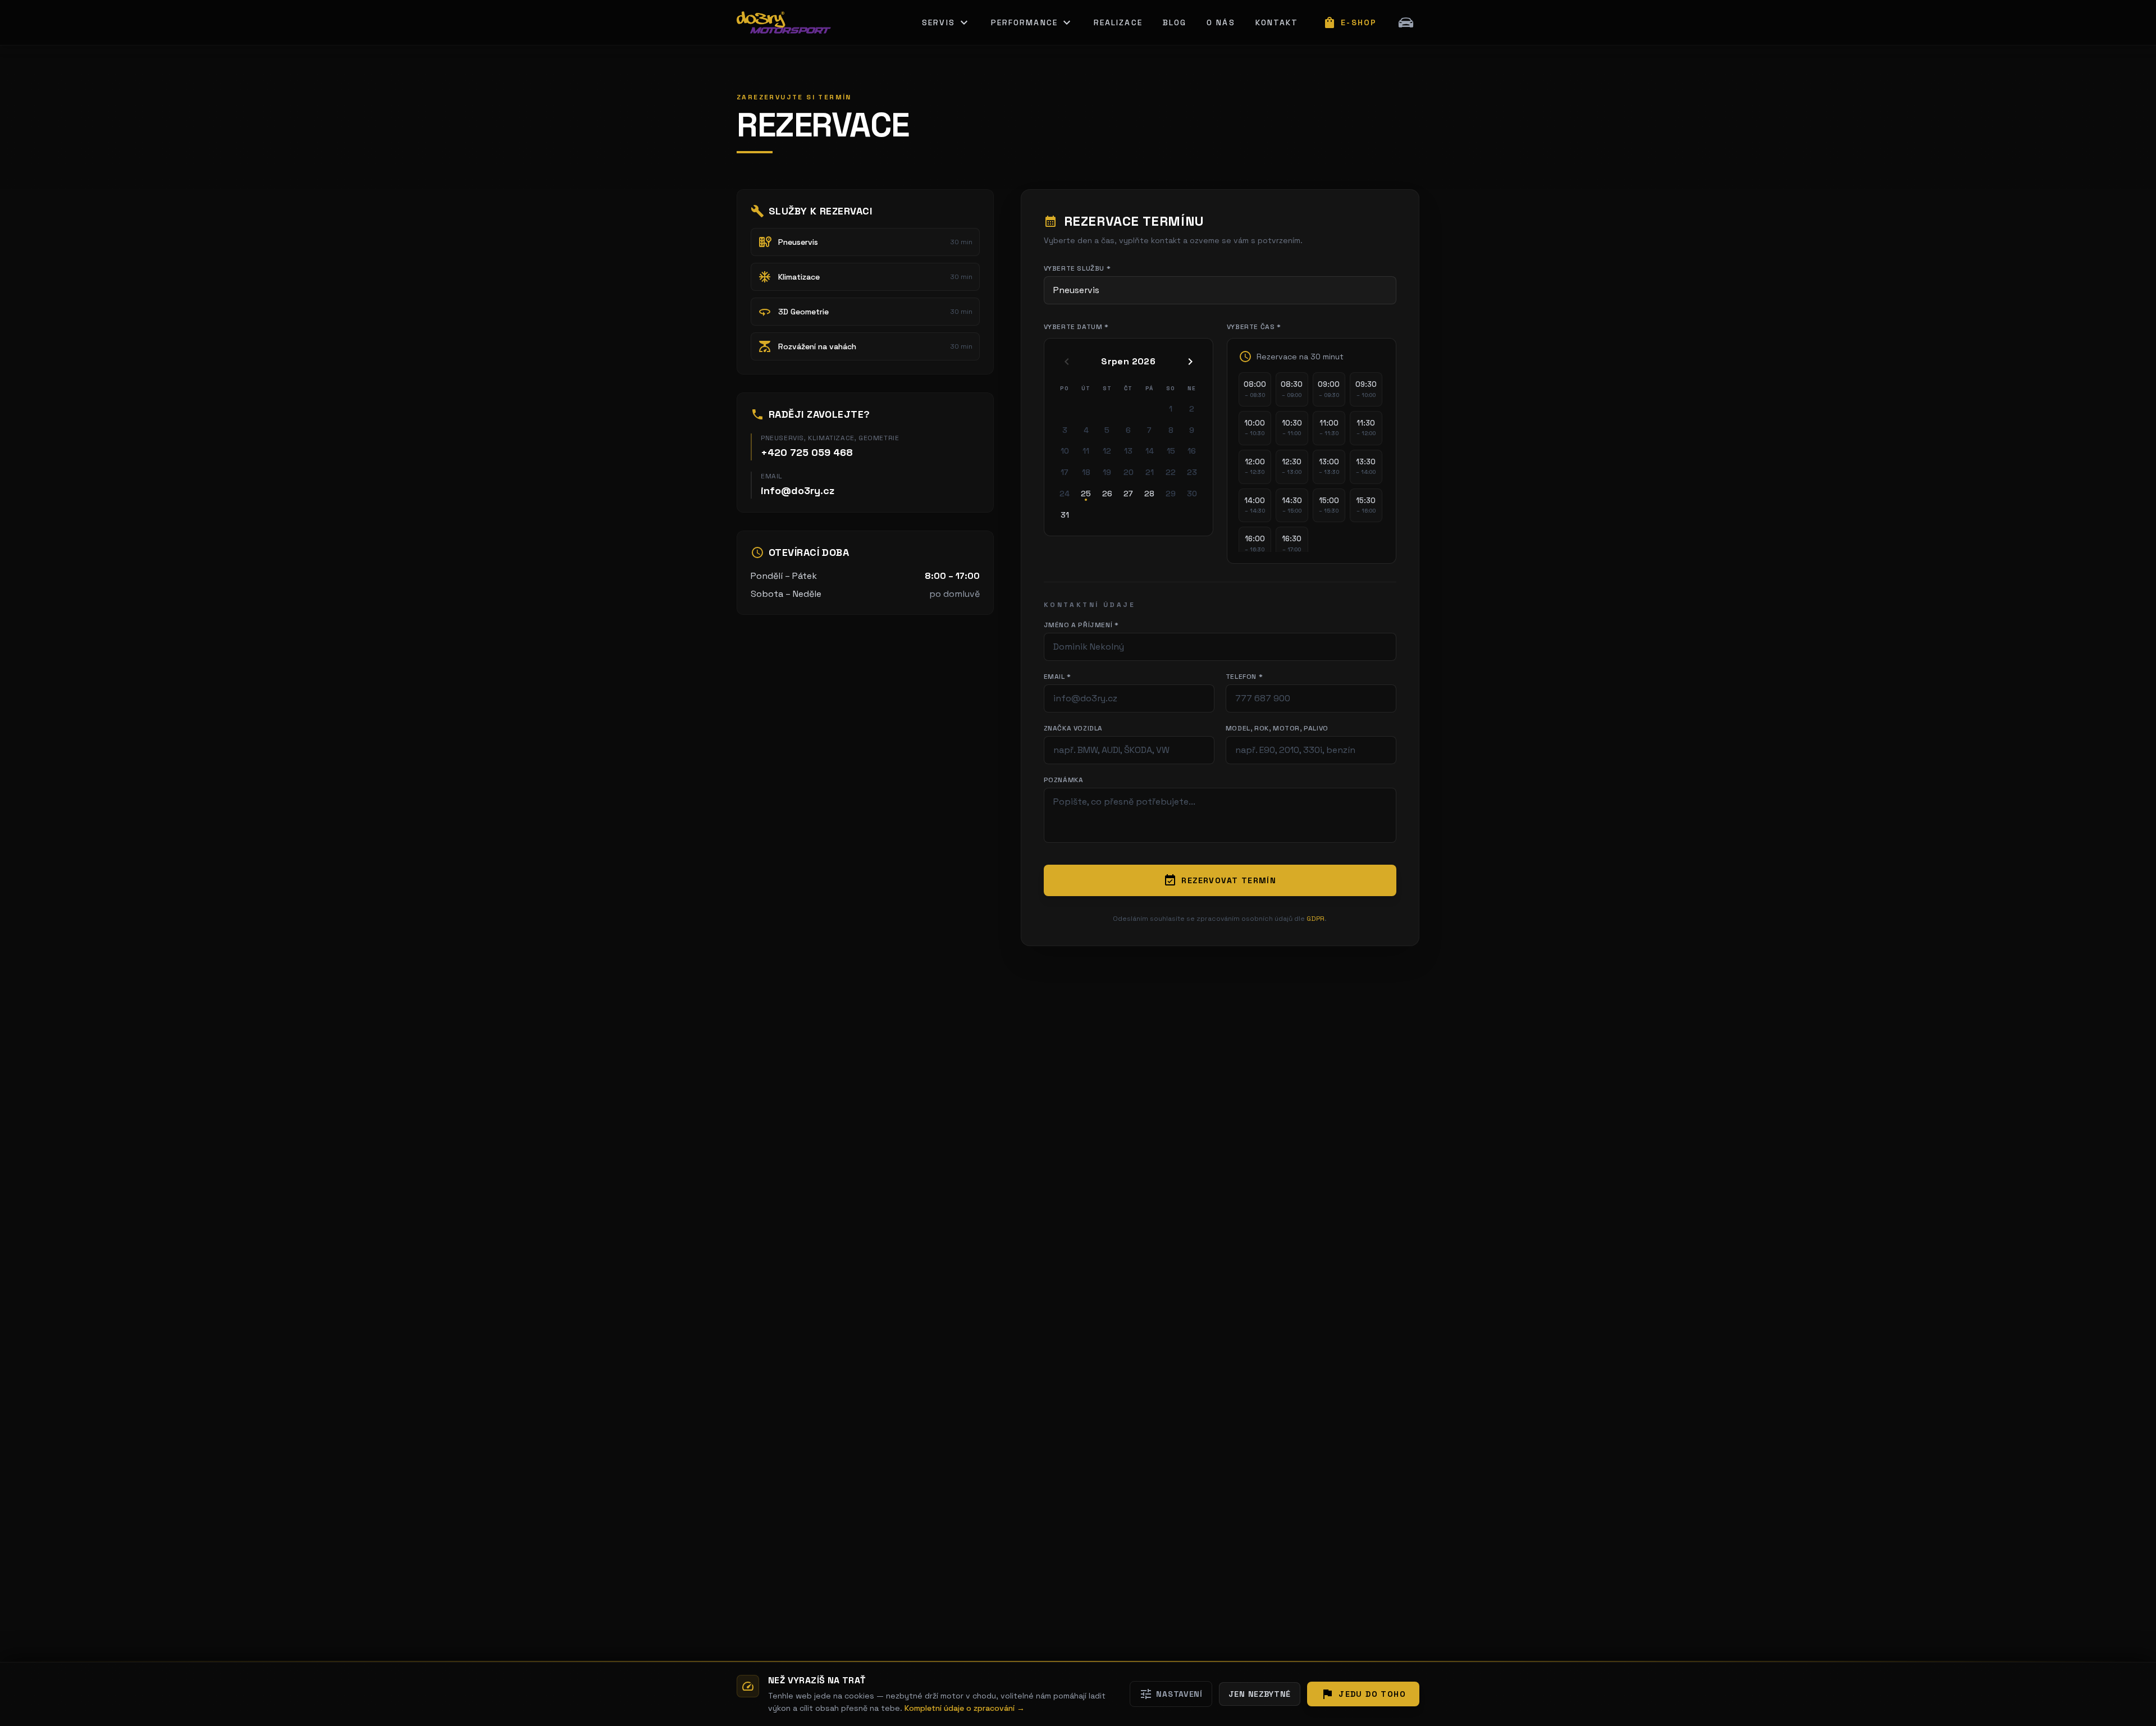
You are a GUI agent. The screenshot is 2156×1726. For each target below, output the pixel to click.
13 (1128, 451)
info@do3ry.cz (798, 490)
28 (1149, 494)
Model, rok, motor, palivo (1277, 728)
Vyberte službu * (1077, 268)
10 (1065, 451)
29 (1171, 494)
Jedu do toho (1363, 1694)
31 (1065, 515)
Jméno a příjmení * (1081, 625)
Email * (1058, 677)
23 (1192, 472)
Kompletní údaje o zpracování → (965, 1708)
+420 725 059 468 (807, 452)
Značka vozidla (1073, 728)
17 (1065, 472)
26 (1107, 494)
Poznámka (1064, 780)
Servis (946, 22)
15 (1171, 451)
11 (1086, 451)
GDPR (1315, 919)
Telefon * (1244, 677)
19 (1107, 472)
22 (1171, 472)
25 (1086, 494)
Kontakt (1277, 22)
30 (1192, 494)
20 (1129, 472)
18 (1086, 472)
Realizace (1118, 22)
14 (1150, 451)
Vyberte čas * (1254, 327)
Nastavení (1171, 1694)
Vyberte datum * (1076, 327)
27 (1128, 494)
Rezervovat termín (1220, 880)
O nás (1221, 22)
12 (1107, 451)
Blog (1175, 22)
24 (1065, 494)
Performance (1032, 22)
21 (1150, 472)
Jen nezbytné (1260, 1694)
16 (1192, 451)
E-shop (1350, 22)
